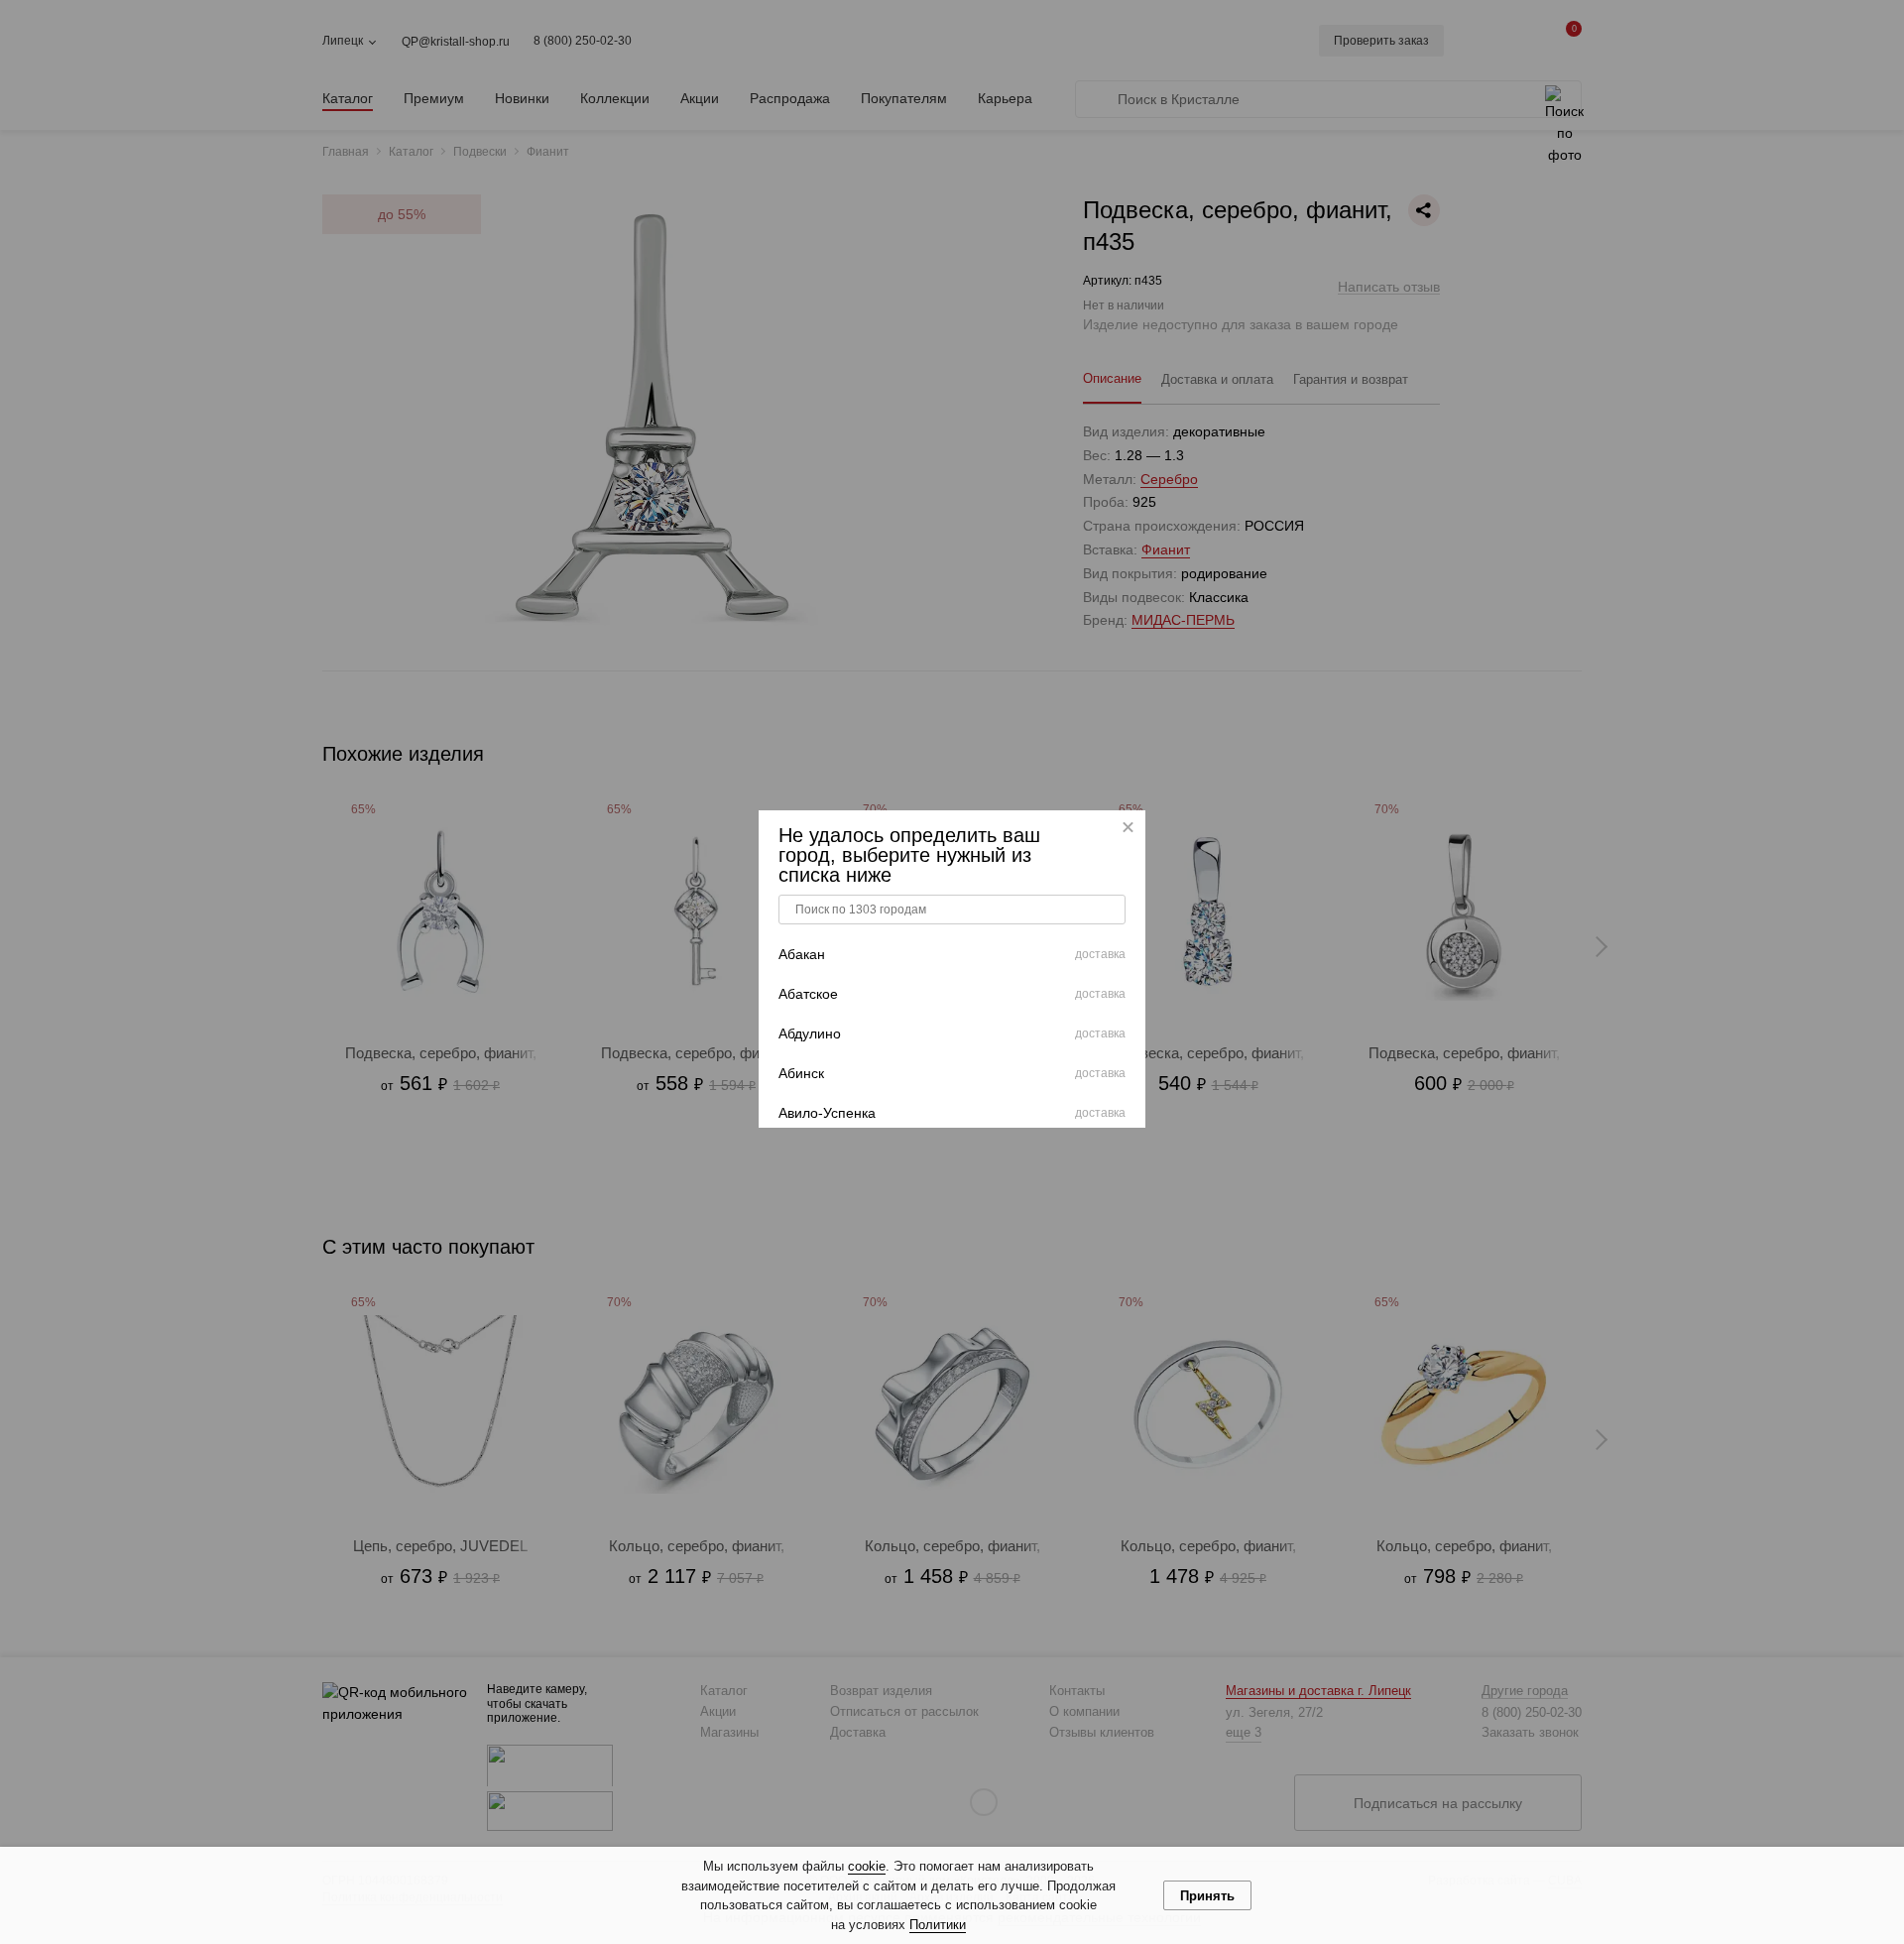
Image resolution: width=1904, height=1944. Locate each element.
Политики (938, 1925)
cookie (867, 1866)
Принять (1207, 1896)
